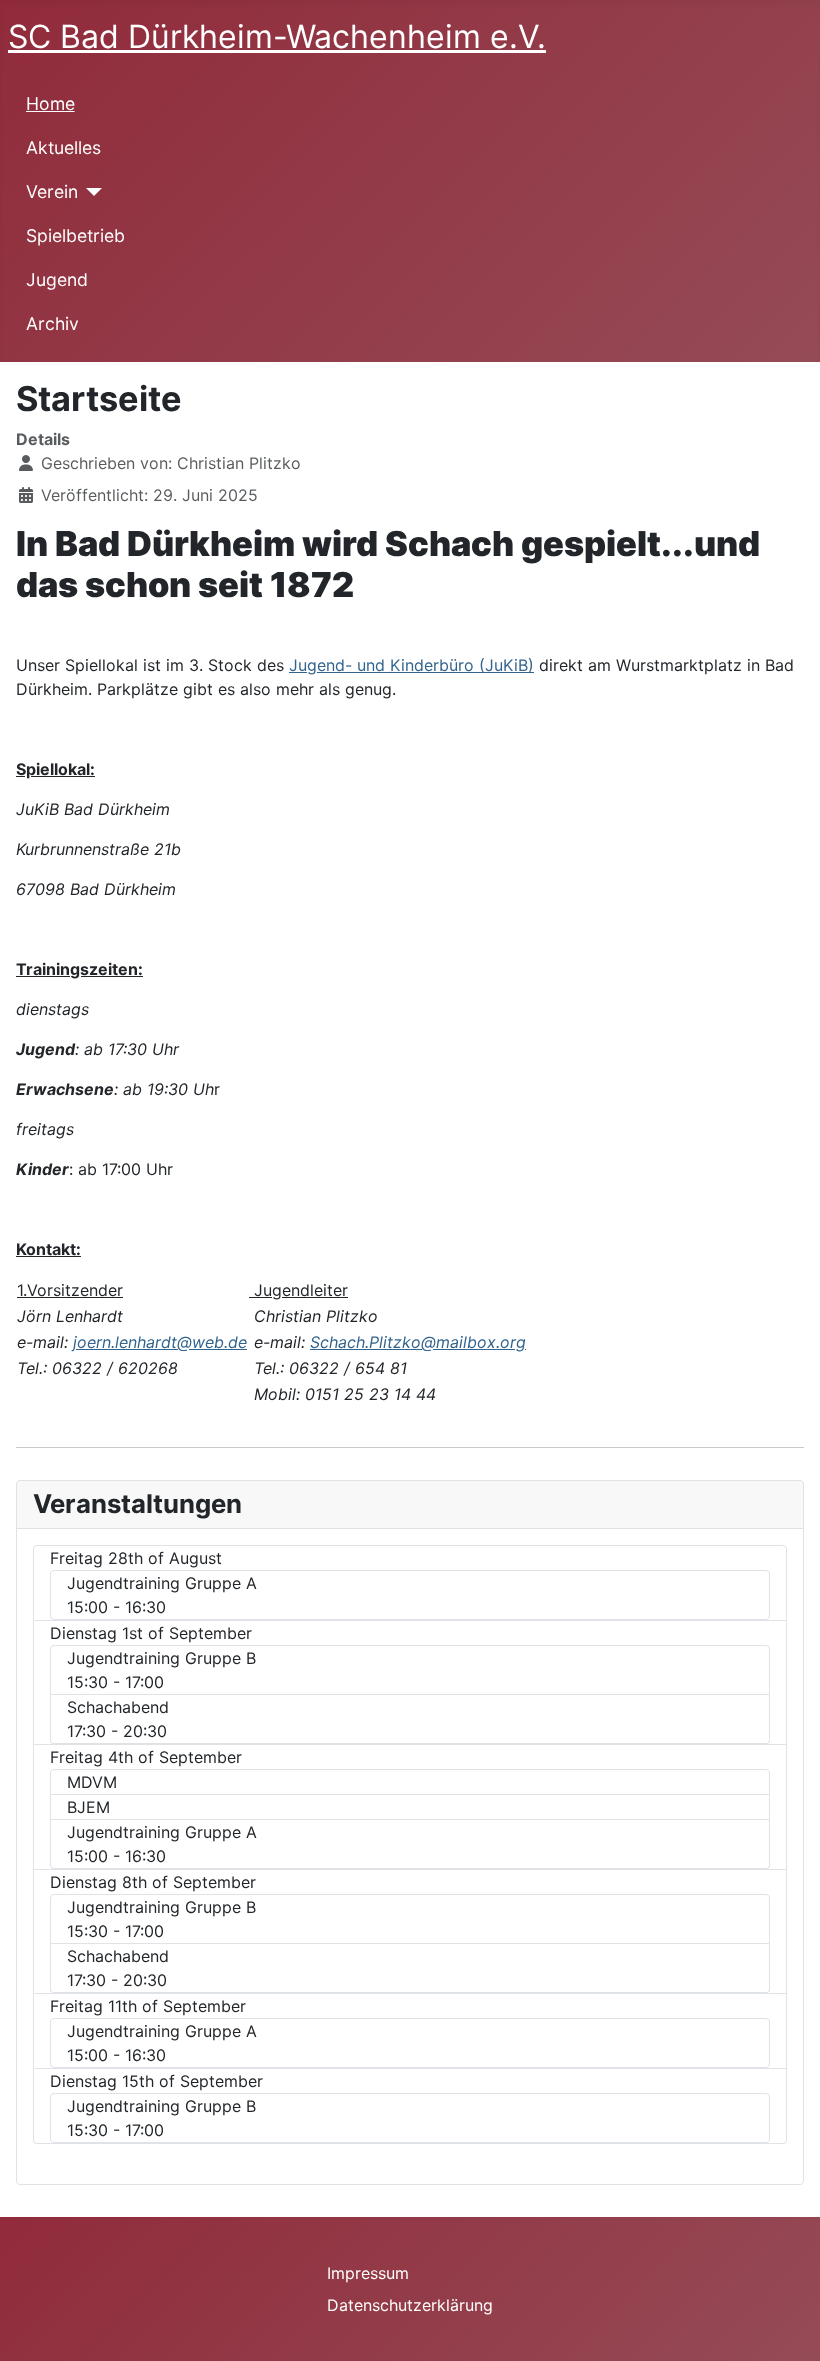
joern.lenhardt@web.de (160, 1342)
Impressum (368, 2273)
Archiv (52, 323)
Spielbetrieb (75, 235)
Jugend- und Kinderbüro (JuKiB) (411, 665)
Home (50, 103)
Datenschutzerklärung (410, 2305)
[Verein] (90, 192)
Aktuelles (63, 147)
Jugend (57, 279)
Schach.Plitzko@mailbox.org (418, 1342)
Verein (52, 191)
